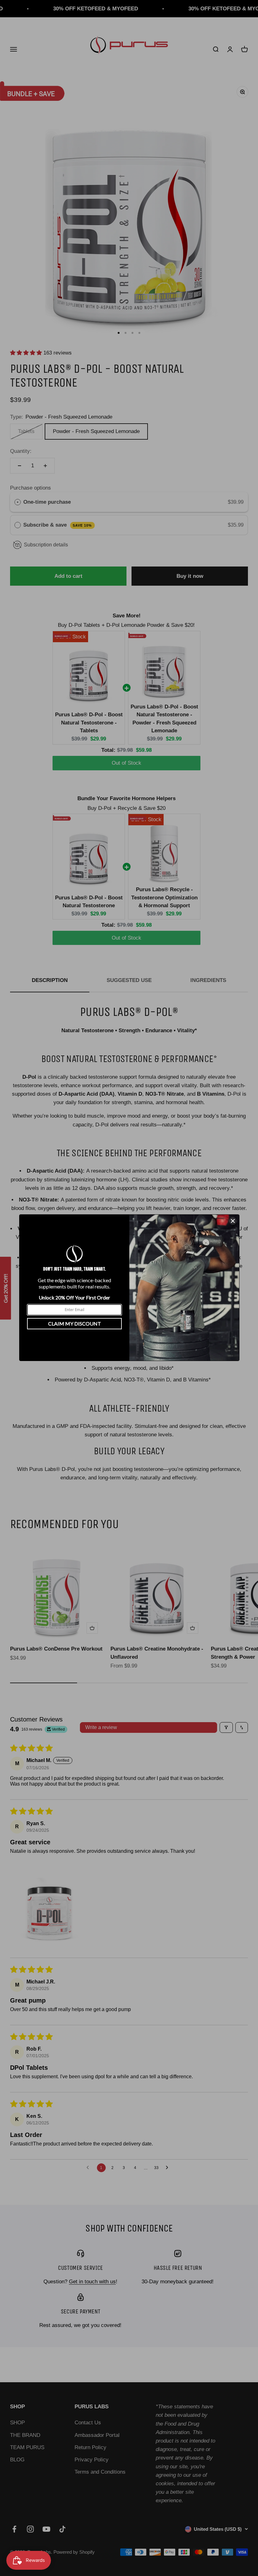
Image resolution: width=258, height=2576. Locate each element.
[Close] (233, 1221)
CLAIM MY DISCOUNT (75, 1323)
